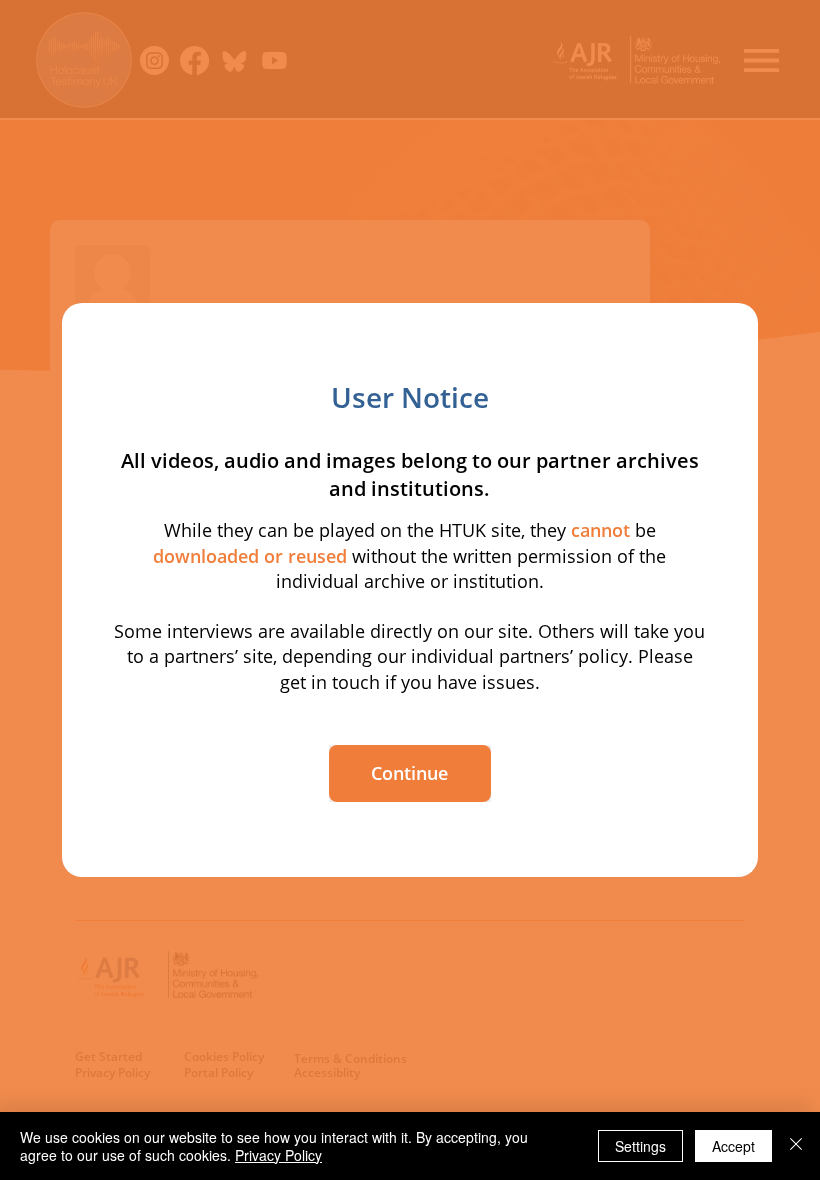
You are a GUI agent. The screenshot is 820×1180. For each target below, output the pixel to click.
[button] (410, 773)
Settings (640, 1146)
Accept (733, 1146)
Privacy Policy (278, 1155)
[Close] (796, 1146)
